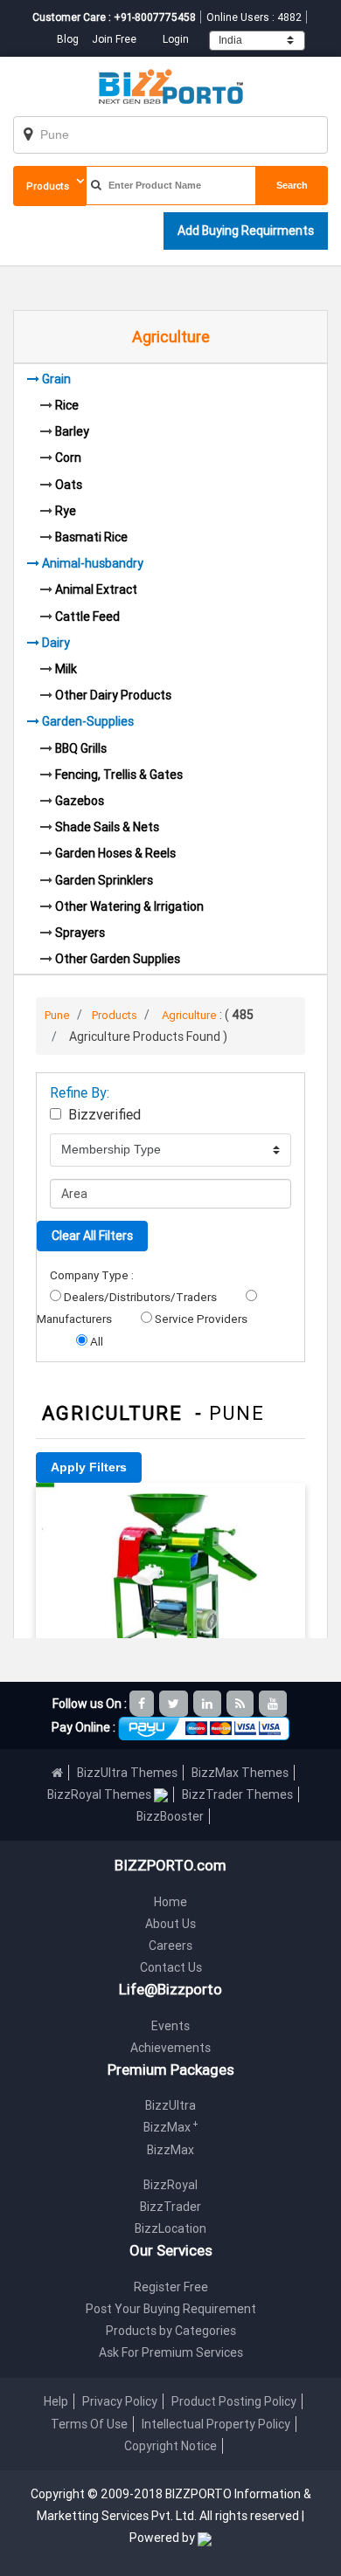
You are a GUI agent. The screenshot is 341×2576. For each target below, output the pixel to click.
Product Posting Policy (234, 2401)
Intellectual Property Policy (216, 2424)
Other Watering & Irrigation (129, 906)
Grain (56, 379)
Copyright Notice (170, 2446)
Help (56, 2401)
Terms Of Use (89, 2424)
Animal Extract (96, 589)
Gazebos (80, 801)
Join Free (114, 39)
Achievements (170, 2048)
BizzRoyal (170, 2185)
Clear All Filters (92, 1236)
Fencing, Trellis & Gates (119, 775)
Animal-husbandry (93, 563)
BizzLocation (170, 2228)
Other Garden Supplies (118, 959)
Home (170, 1902)
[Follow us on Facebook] (143, 1704)
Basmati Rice (91, 537)
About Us (170, 1924)
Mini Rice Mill (171, 1507)
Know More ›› (170, 1605)
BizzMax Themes (240, 1773)
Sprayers (80, 933)
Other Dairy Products (113, 695)
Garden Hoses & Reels (115, 853)
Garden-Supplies (88, 721)
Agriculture (189, 1015)
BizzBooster (170, 1816)
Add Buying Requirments (246, 231)
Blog (69, 39)
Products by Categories (171, 2331)
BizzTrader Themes (237, 1794)
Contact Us (171, 1967)
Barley (72, 431)
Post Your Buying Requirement (171, 2309)
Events (170, 2026)
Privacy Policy (120, 2401)
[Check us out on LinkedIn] (209, 1704)
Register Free (171, 2287)
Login (176, 39)
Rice (67, 405)
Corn (68, 458)
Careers (170, 1946)
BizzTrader (170, 2207)
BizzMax (171, 2127)
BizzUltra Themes (127, 1773)
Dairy (56, 643)
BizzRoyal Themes (101, 1794)
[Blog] (241, 1704)
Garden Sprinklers (104, 880)
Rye (66, 511)
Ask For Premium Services (171, 2352)
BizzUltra (170, 2105)
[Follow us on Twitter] (175, 1704)
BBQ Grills (81, 748)
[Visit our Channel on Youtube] (274, 1704)
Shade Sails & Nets (107, 827)
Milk (66, 669)
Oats (69, 485)
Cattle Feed (87, 616)
